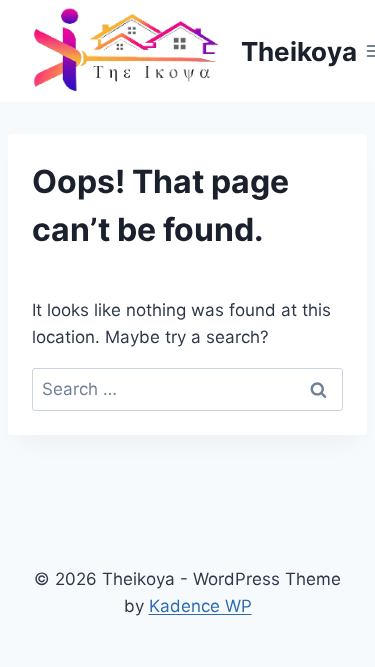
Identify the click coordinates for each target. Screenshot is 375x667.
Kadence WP (200, 606)
